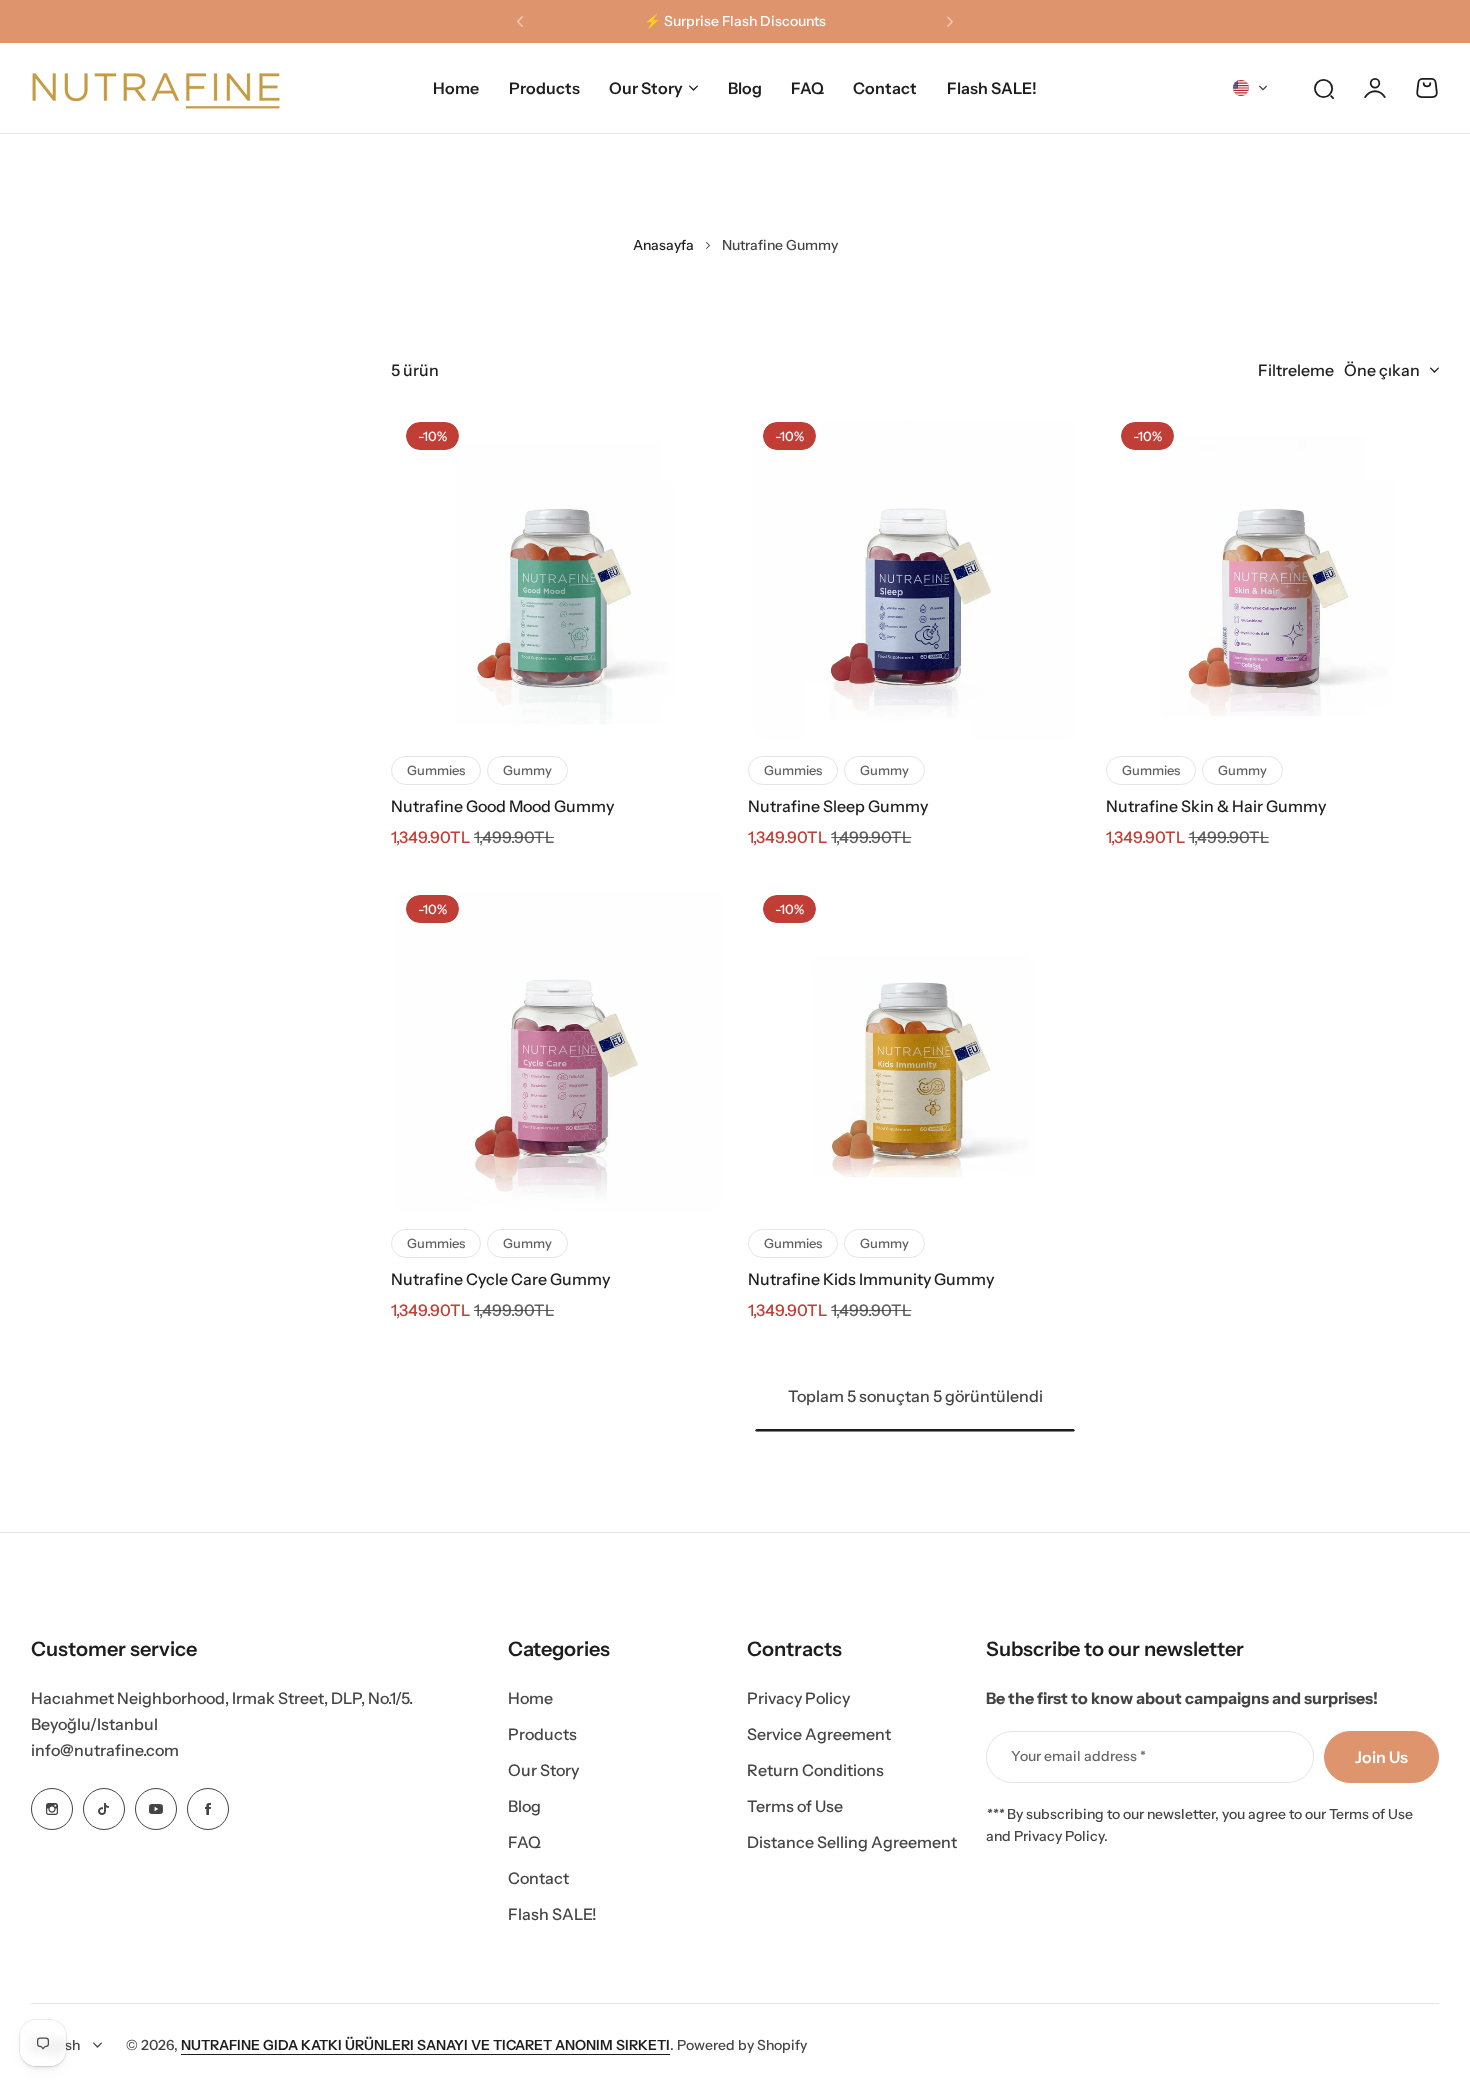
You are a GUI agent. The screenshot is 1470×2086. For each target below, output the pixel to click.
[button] (520, 22)
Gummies (436, 770)
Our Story (646, 88)
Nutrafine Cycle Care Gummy (500, 1279)
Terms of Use (795, 1806)
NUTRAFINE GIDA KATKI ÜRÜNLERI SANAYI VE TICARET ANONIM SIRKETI (425, 2045)
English (55, 2045)
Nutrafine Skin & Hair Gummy (1216, 806)
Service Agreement (819, 1734)
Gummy (527, 770)
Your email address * (1078, 1756)
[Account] (1375, 88)
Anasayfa (663, 245)
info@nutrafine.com (105, 1750)
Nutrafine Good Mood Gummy (502, 806)
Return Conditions (815, 1770)
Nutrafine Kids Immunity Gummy (871, 1279)
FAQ (524, 1842)
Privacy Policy (798, 1698)
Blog (524, 1806)
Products (542, 1734)
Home (530, 1698)
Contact (538, 1878)
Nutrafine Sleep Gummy (838, 806)
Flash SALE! (552, 1914)
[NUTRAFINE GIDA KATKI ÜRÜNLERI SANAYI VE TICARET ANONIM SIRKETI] (156, 88)
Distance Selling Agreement (852, 1842)
